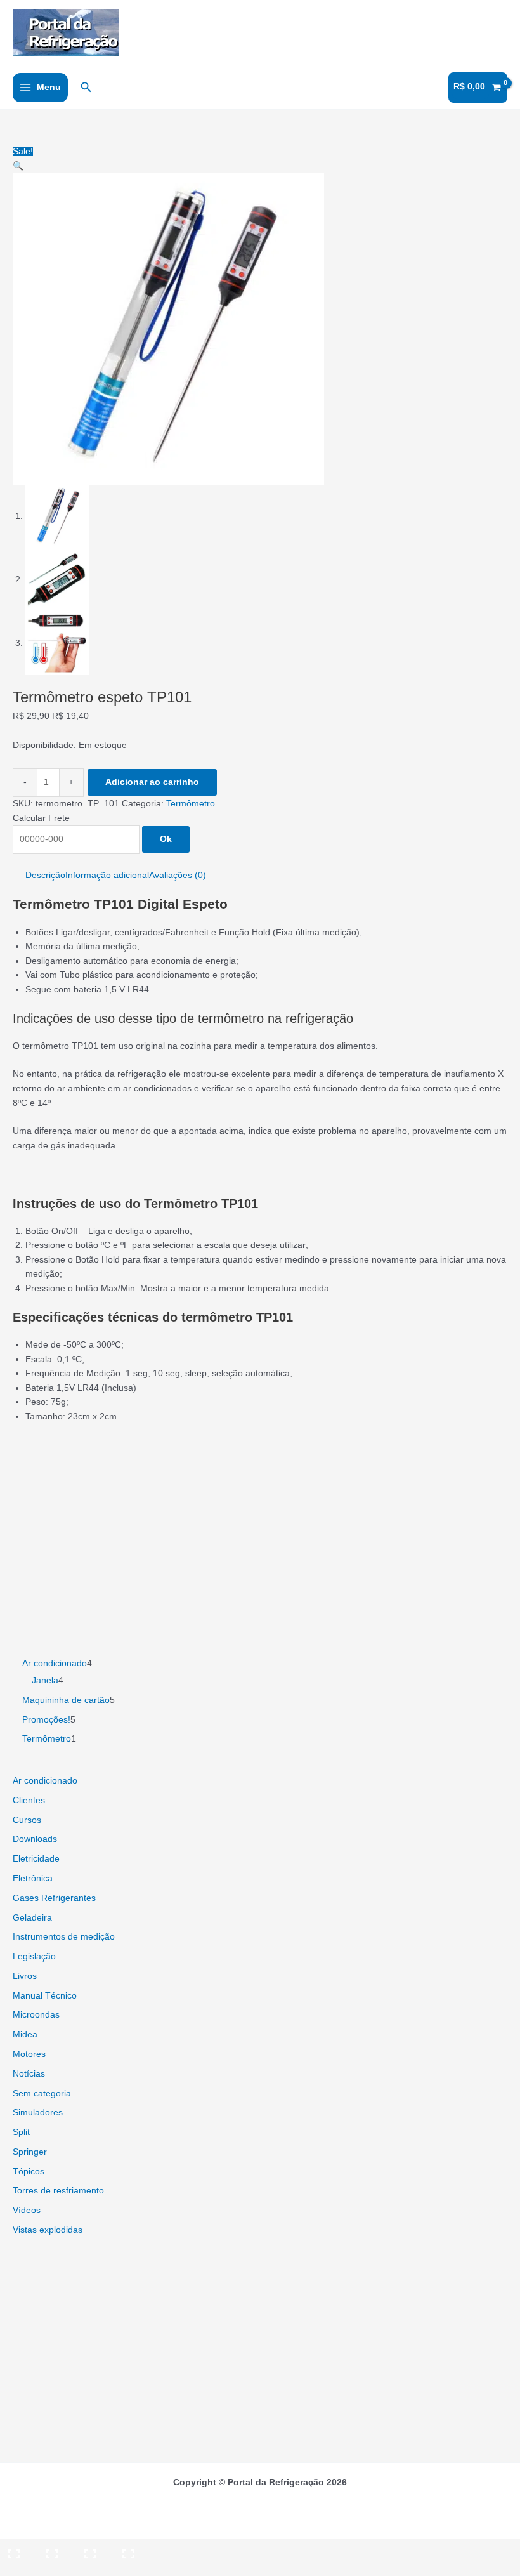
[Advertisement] (260, 1526)
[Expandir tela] (56, 2549)
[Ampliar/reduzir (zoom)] (18, 2549)
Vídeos (27, 2210)
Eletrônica (33, 1878)
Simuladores (38, 2113)
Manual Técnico (45, 1996)
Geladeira (32, 1918)
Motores (29, 2054)
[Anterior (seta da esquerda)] (18, 2567)
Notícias (29, 2074)
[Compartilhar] (94, 2549)
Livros (25, 1976)
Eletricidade (36, 1859)
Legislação (34, 1956)
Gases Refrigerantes (54, 1898)
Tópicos (29, 2172)
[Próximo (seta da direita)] (56, 2567)
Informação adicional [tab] (107, 875)
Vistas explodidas (48, 2230)
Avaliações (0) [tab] (178, 875)
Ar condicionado (45, 1781)
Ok (166, 839)
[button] (86, 88)
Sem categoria (42, 2093)
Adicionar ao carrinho (152, 782)
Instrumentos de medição (64, 1937)
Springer (30, 2152)
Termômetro (191, 804)
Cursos (27, 1820)
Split (21, 2132)
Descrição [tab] (45, 875)
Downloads (35, 1839)
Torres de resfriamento (58, 2191)
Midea (25, 2034)
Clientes (29, 1800)
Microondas (36, 2015)
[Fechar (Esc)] (132, 2549)
